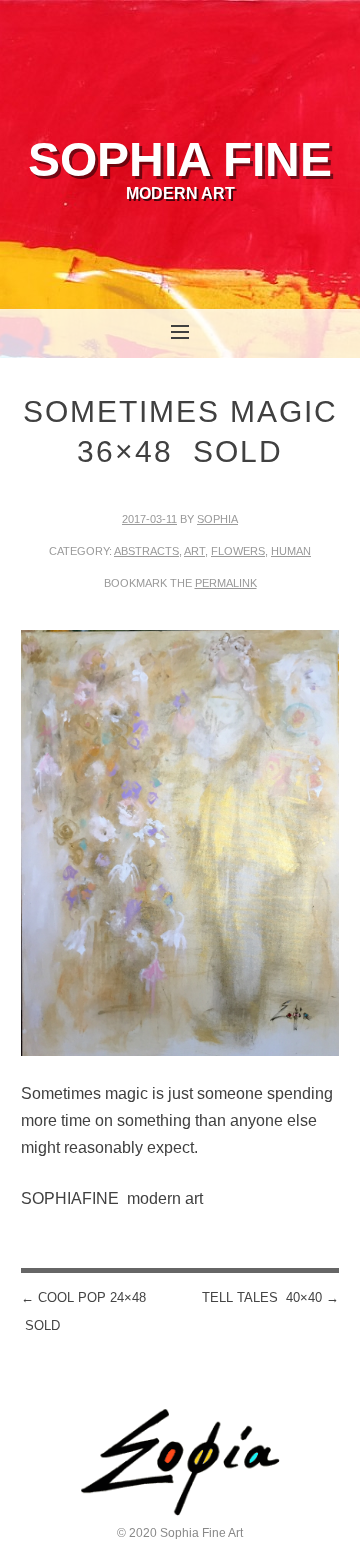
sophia (217, 519)
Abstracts (146, 551)
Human (291, 551)
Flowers (238, 551)
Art (194, 551)
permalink (226, 583)
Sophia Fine (180, 159)
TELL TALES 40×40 (270, 1297)
